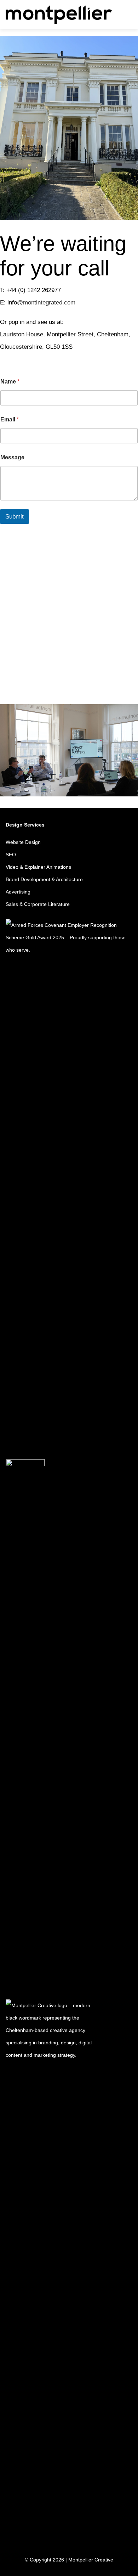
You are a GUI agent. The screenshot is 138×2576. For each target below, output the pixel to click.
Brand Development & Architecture (44, 879)
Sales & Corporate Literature (38, 904)
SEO (11, 855)
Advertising (18, 892)
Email (10, 419)
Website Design (23, 842)
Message (12, 457)
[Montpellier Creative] (59, 14)
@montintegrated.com (46, 303)
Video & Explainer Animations (38, 867)
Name (10, 382)
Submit (15, 517)
